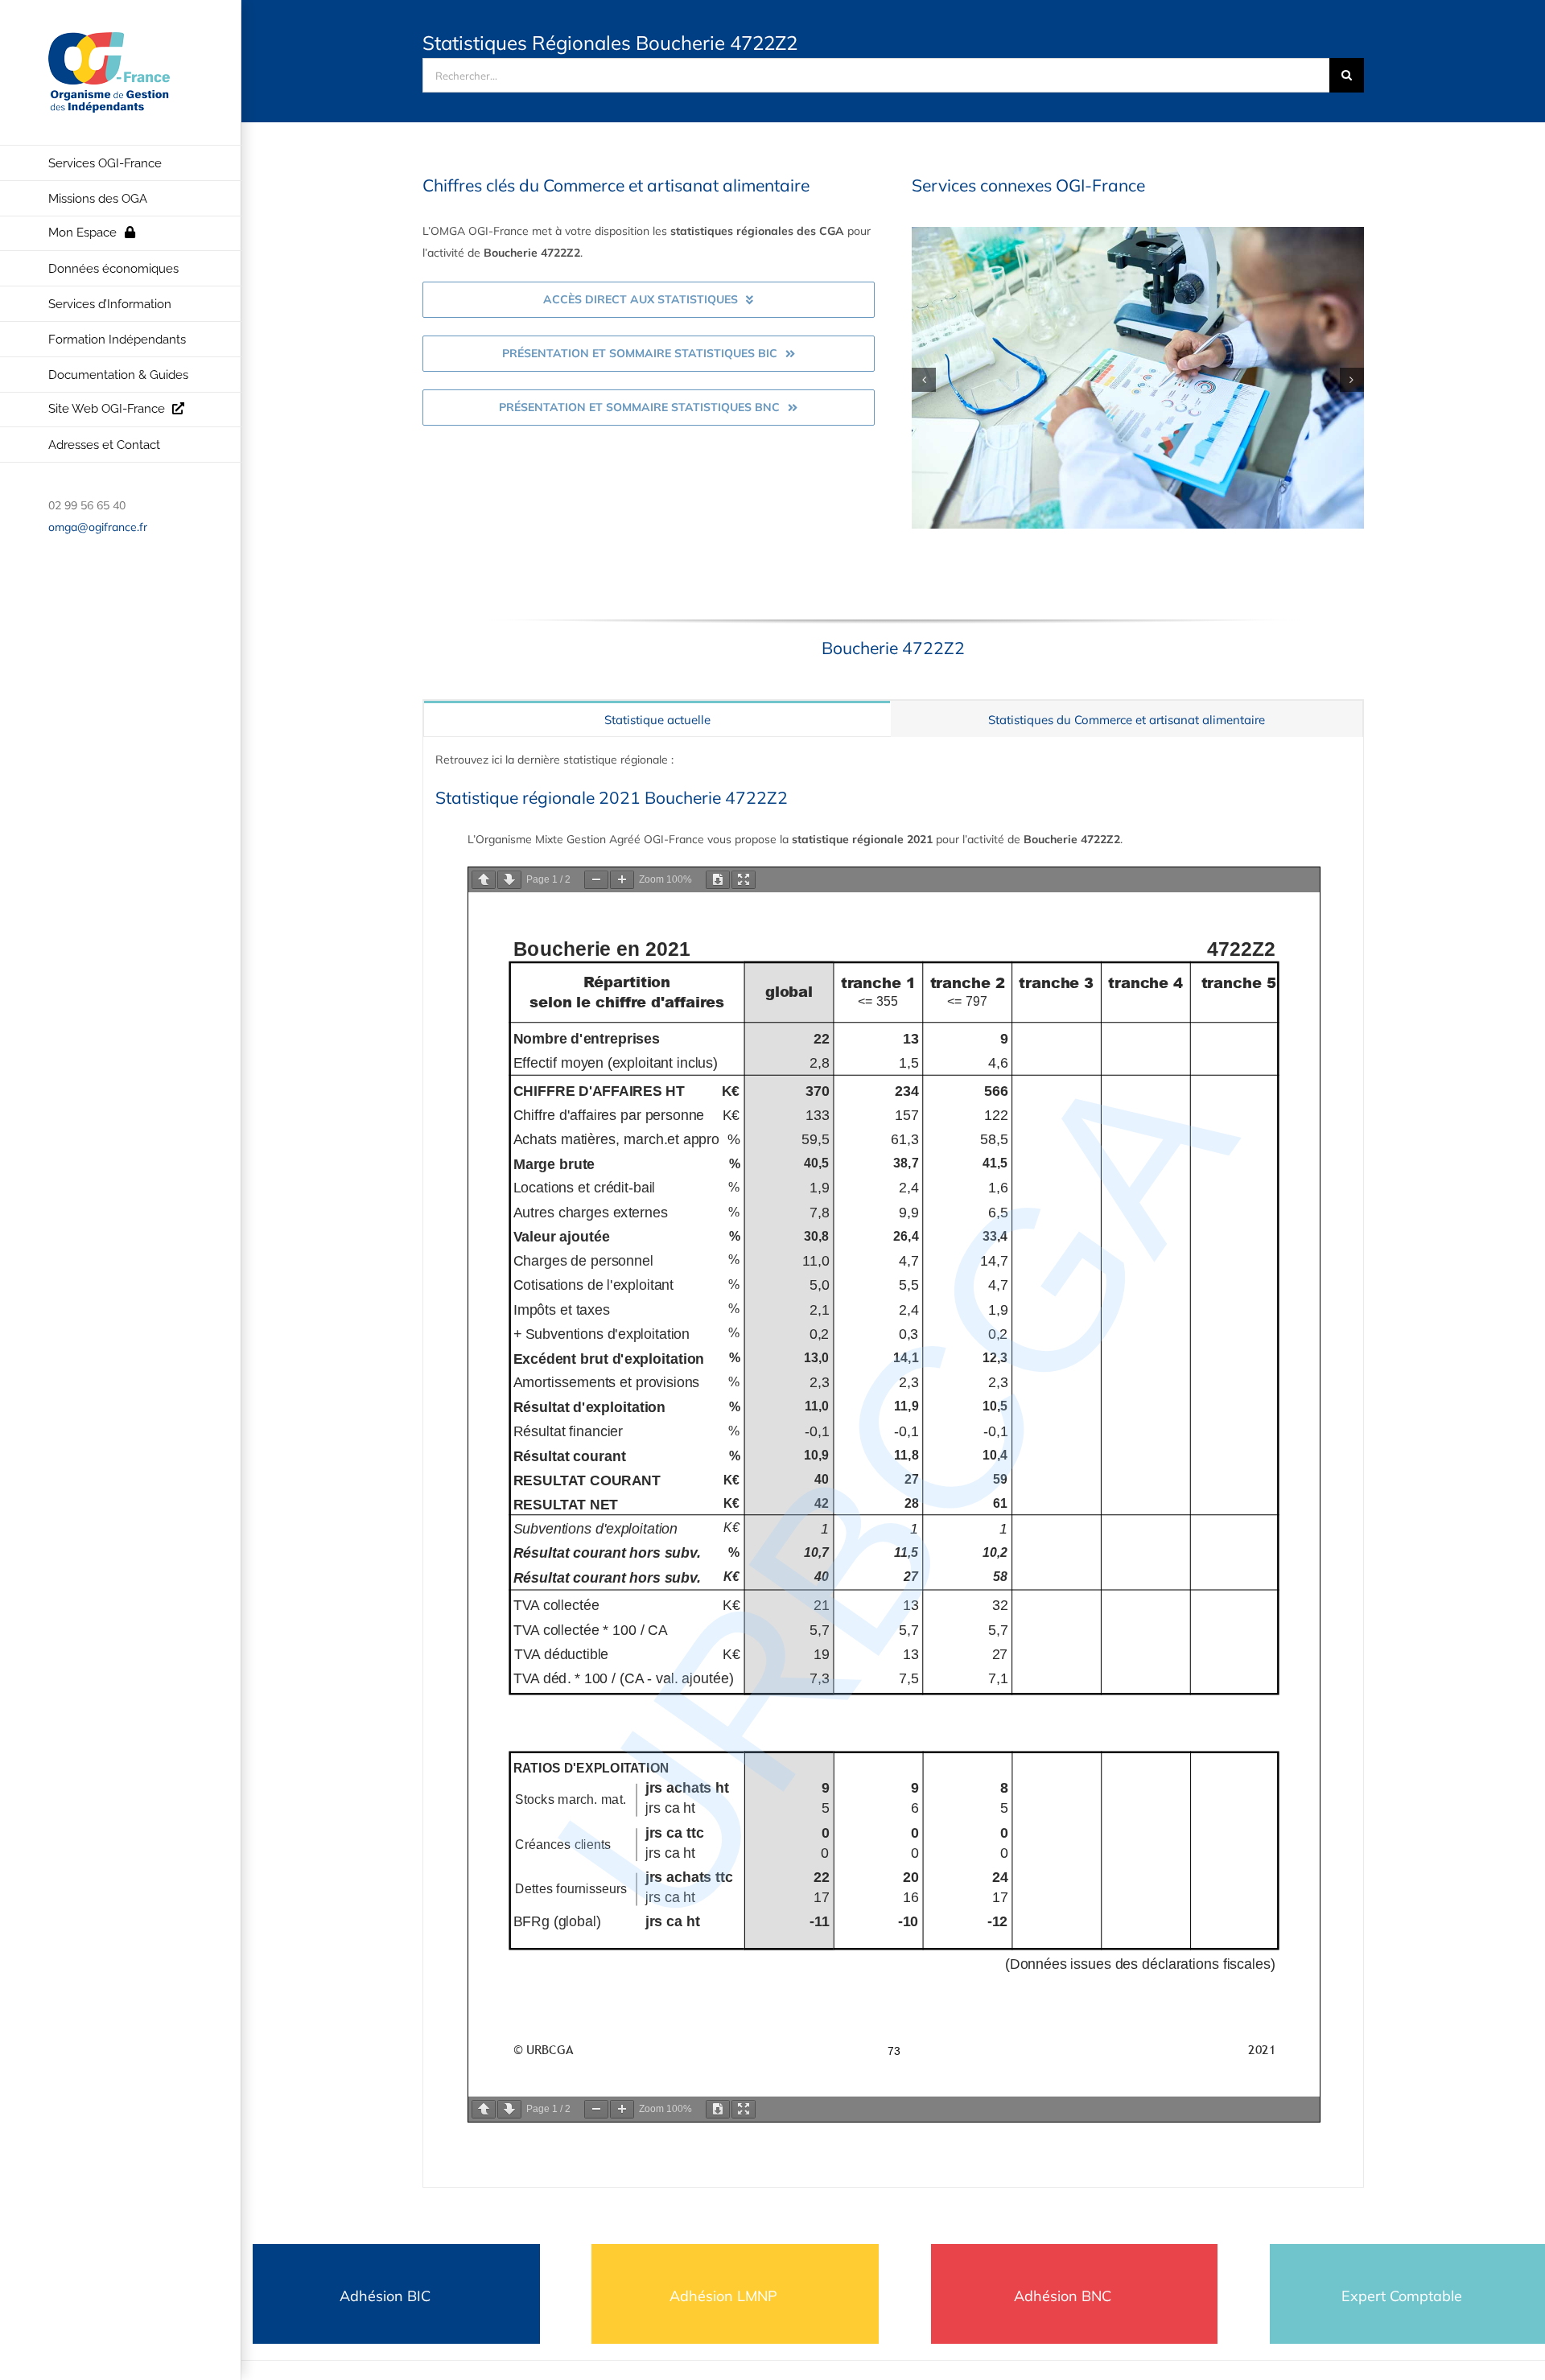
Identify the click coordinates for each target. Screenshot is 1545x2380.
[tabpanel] (893, 1462)
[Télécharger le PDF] (718, 880)
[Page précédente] (484, 880)
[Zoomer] (622, 880)
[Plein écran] (744, 880)
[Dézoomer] (596, 880)
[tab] (657, 719)
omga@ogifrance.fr (98, 527)
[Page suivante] (509, 880)
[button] (924, 380)
